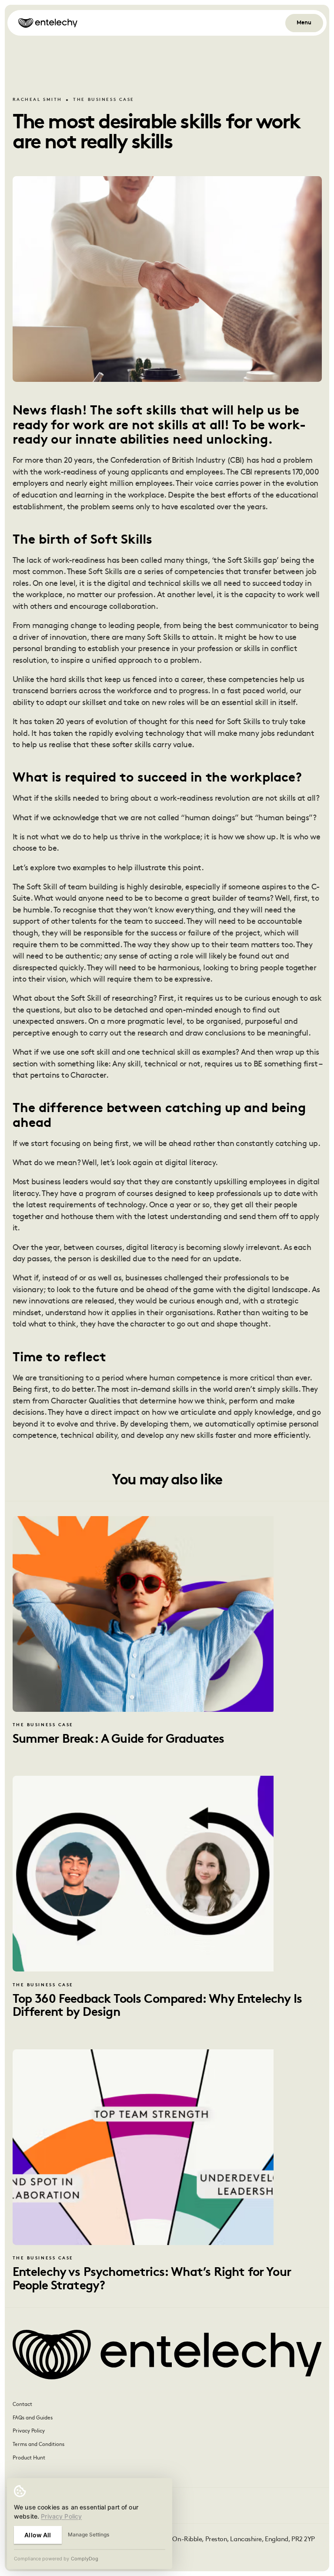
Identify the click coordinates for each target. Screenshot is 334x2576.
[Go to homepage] (48, 23)
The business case (104, 100)
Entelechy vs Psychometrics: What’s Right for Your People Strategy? (152, 2279)
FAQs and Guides (33, 2418)
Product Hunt (29, 2458)
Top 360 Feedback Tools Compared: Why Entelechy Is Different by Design (157, 2006)
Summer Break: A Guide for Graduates (119, 1740)
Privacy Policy (29, 2431)
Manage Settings (89, 2534)
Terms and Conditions (38, 2445)
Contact (22, 2405)
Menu (304, 23)
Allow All (38, 2535)
